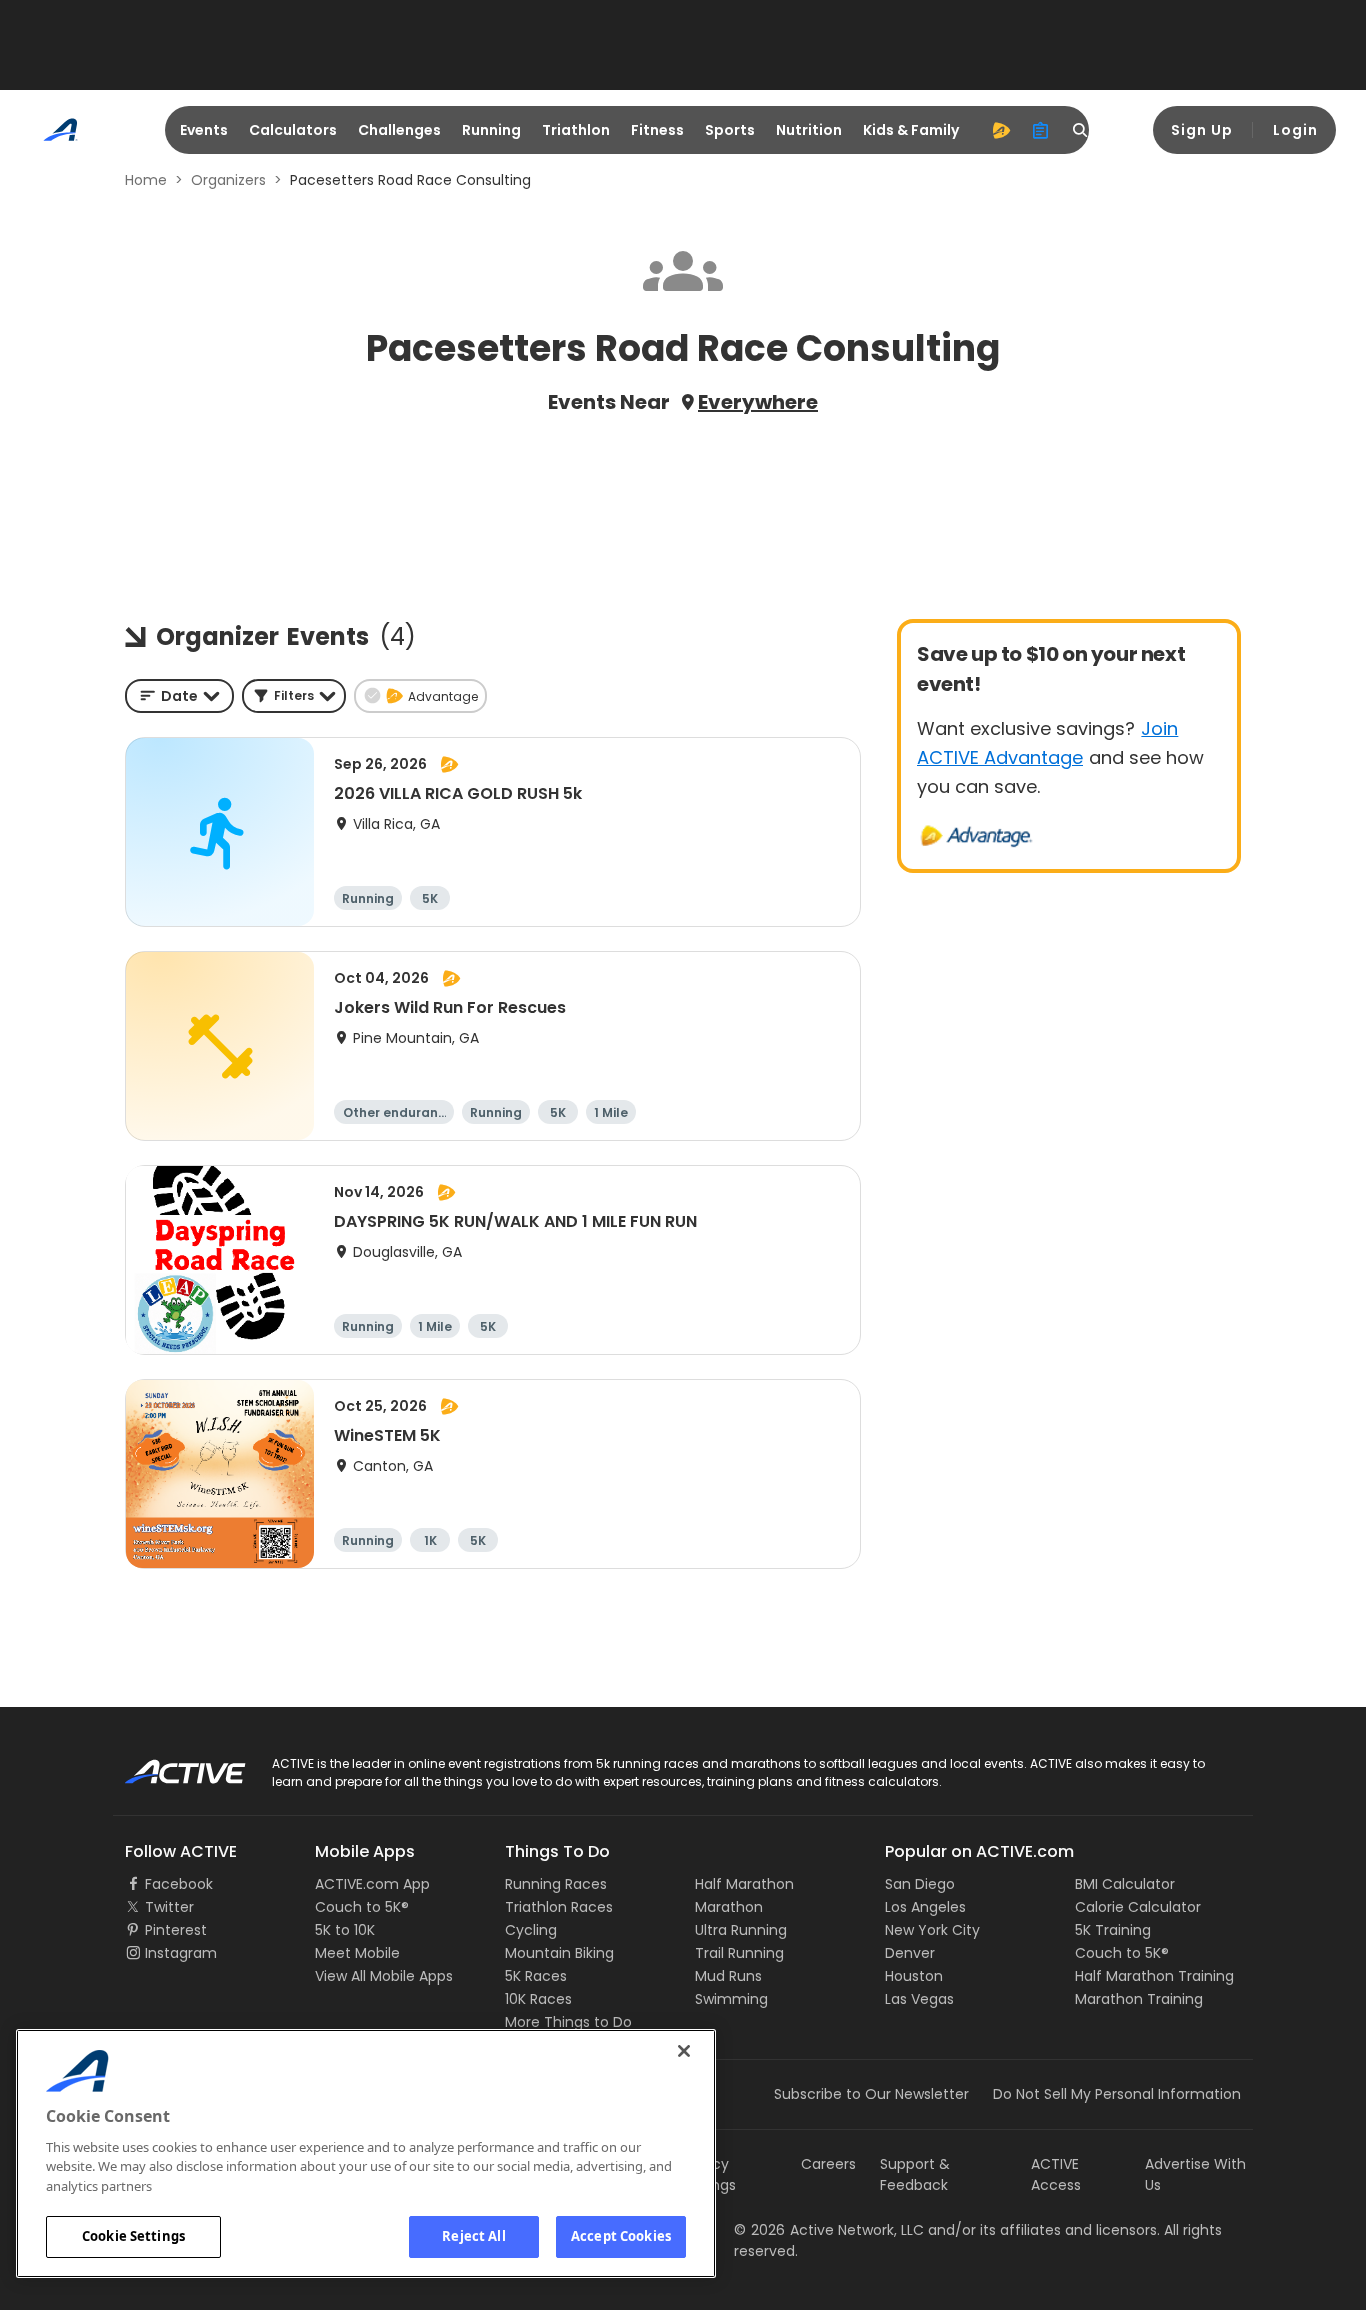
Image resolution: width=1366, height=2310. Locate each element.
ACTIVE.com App (372, 1884)
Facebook (179, 1884)
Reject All (473, 2236)
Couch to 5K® (362, 1907)
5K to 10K (345, 1930)
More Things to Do (568, 2022)
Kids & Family (911, 130)
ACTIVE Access (1056, 2174)
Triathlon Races (559, 1907)
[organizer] (1041, 130)
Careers (828, 2164)
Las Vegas (919, 1999)
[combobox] (179, 696)
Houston (914, 1976)
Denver (910, 1953)
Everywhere (758, 402)
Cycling (531, 1930)
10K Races (538, 1999)
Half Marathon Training (1154, 1976)
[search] (1081, 130)
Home (146, 180)
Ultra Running (741, 1930)
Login (1295, 130)
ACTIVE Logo (167, 1765)
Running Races (556, 1884)
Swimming (731, 1999)
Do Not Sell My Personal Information (1117, 2094)
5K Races (536, 1976)
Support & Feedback (915, 2174)
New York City (932, 1930)
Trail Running (739, 1953)
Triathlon (576, 130)
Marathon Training (1139, 1999)
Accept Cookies (621, 2236)
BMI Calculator (1125, 1884)
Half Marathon (744, 1884)
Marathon (729, 1907)
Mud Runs (728, 1976)
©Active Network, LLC (829, 2230)
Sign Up (1202, 130)
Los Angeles (925, 1907)
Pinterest (176, 1930)
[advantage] (1001, 130)
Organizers (228, 180)
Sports (730, 130)
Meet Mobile (357, 1953)
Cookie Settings (133, 2236)
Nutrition (809, 130)
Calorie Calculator (1138, 1907)
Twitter (169, 1907)
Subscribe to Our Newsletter (871, 2094)
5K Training (1113, 1930)
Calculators (293, 130)
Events (204, 130)
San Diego (920, 1884)
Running (491, 130)
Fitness (657, 130)
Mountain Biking (559, 1953)
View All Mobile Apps (384, 1976)
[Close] (684, 2051)
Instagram (181, 1953)
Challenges (399, 130)
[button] (294, 696)
